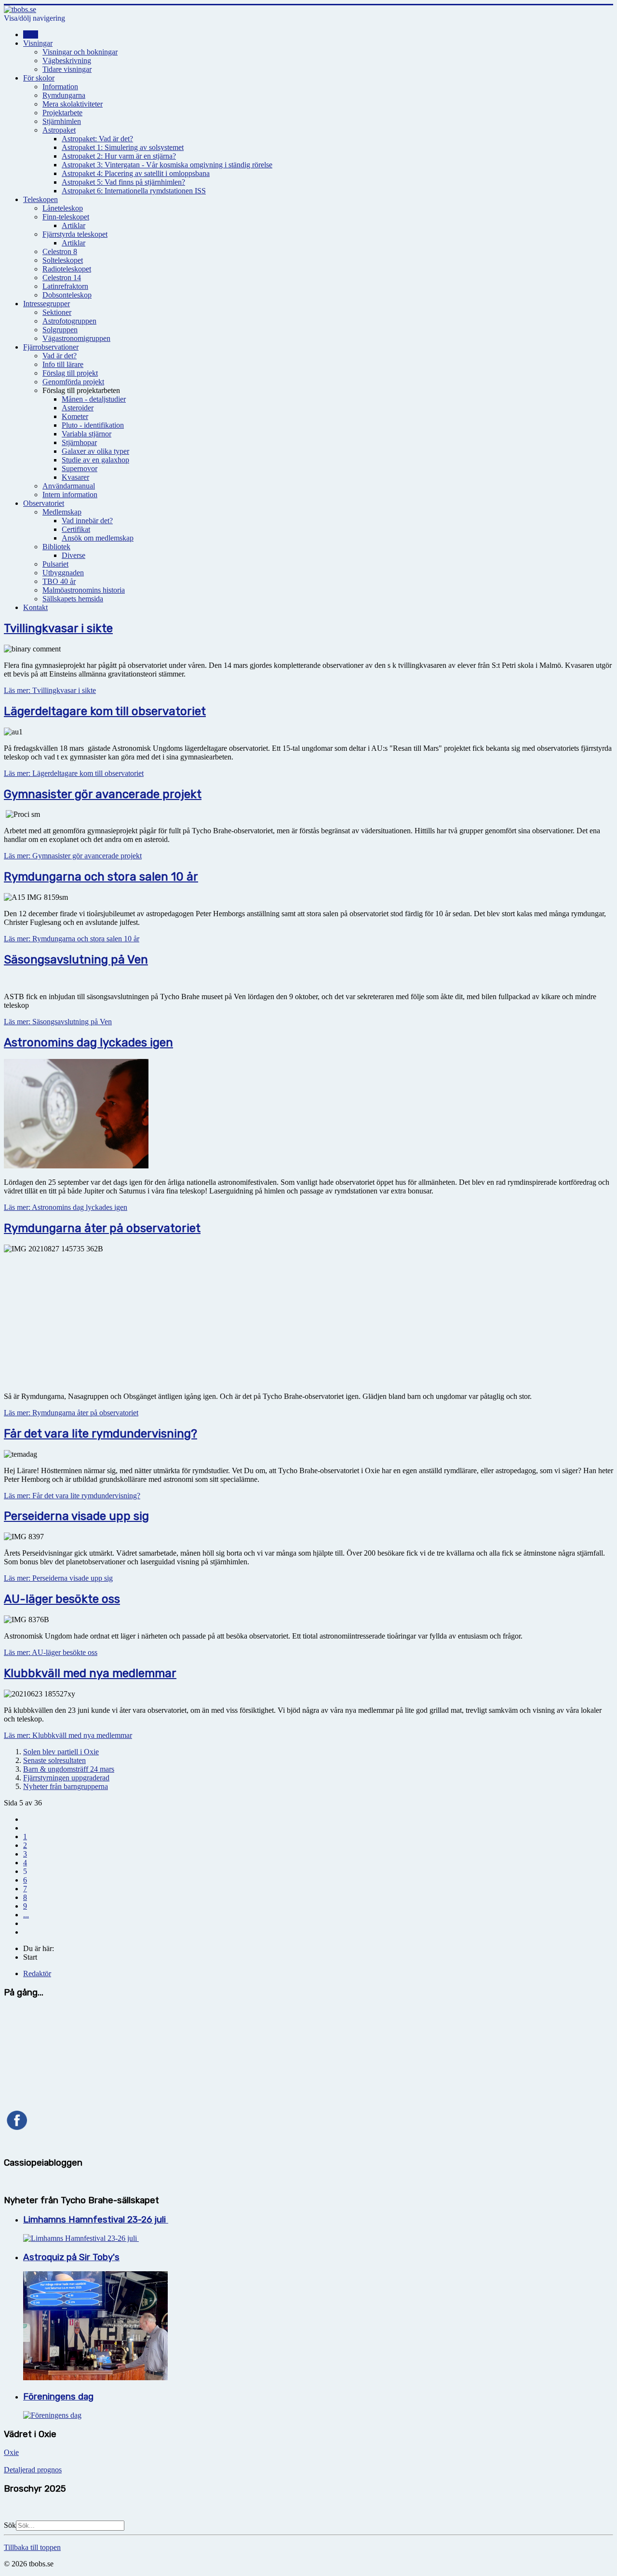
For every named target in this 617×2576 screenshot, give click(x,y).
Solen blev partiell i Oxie (61, 1752)
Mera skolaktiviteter (73, 104)
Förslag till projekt (70, 373)
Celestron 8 (60, 251)
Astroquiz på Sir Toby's (71, 2257)
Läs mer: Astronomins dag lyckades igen (66, 1207)
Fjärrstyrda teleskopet (75, 234)
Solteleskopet (63, 260)
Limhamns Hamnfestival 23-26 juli (96, 2220)
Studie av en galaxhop (95, 460)
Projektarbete (62, 113)
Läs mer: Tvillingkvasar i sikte (50, 690)
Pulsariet (55, 564)
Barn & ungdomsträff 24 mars (69, 1769)
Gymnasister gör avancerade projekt (103, 794)
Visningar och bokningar (80, 52)
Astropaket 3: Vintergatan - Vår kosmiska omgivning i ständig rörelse (167, 165)
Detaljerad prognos (33, 2470)
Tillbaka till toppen (32, 2547)
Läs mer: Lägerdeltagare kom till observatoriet (74, 773)
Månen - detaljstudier (94, 399)
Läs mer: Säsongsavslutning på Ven (58, 1022)
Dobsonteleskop (67, 295)
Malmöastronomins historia (84, 590)
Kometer (75, 416)
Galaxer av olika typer (95, 451)
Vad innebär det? (87, 521)
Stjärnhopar (79, 442)
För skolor (39, 78)
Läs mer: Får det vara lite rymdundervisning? (72, 1496)
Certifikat (76, 529)
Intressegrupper (47, 304)
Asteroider (78, 408)
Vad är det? (60, 356)
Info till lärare (63, 364)
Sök (10, 2525)
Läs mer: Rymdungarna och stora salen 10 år (72, 939)
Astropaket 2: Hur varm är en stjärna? (119, 156)
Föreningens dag (58, 2397)
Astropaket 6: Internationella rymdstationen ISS (134, 191)
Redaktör (37, 1973)
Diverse (74, 555)
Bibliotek (56, 547)
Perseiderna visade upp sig (76, 1516)
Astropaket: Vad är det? (97, 139)
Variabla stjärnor (87, 434)
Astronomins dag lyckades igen (88, 1043)
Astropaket (59, 130)
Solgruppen (60, 330)
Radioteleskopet (67, 269)
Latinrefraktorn (65, 286)
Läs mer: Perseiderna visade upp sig (58, 1578)
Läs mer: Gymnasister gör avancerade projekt (73, 856)
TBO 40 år (59, 581)
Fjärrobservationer (51, 347)
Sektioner (57, 312)
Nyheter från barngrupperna (66, 1786)
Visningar (38, 43)
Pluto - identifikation (93, 425)
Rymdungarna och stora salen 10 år (101, 877)
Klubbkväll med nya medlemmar (90, 1673)
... (26, 1915)
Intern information (70, 495)
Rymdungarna (64, 95)
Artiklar (74, 225)
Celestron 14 (62, 278)
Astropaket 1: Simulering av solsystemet (123, 147)
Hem (31, 34)
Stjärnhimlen (62, 121)
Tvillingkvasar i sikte (58, 628)
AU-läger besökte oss (62, 1599)
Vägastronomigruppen (76, 338)
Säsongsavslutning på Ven (76, 960)
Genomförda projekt (73, 382)
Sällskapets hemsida (73, 599)
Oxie (11, 2452)
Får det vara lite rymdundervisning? (101, 1434)
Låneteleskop (63, 208)
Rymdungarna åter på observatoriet (102, 1228)
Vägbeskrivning (67, 61)
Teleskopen (40, 199)
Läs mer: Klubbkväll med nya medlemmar (68, 1735)
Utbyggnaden (63, 573)
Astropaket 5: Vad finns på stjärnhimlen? (123, 182)
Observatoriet (44, 503)
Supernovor (80, 468)
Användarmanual (69, 486)
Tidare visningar (67, 69)
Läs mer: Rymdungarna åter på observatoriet (71, 1413)
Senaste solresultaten (54, 1760)
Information (60, 87)
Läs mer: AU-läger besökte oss (51, 1652)
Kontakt (35, 607)
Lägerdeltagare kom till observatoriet (105, 711)
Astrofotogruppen (69, 321)
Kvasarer (75, 477)
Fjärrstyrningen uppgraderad (66, 1778)
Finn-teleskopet (66, 217)
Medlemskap (62, 512)
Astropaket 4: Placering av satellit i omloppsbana (136, 173)
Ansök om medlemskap (98, 538)
